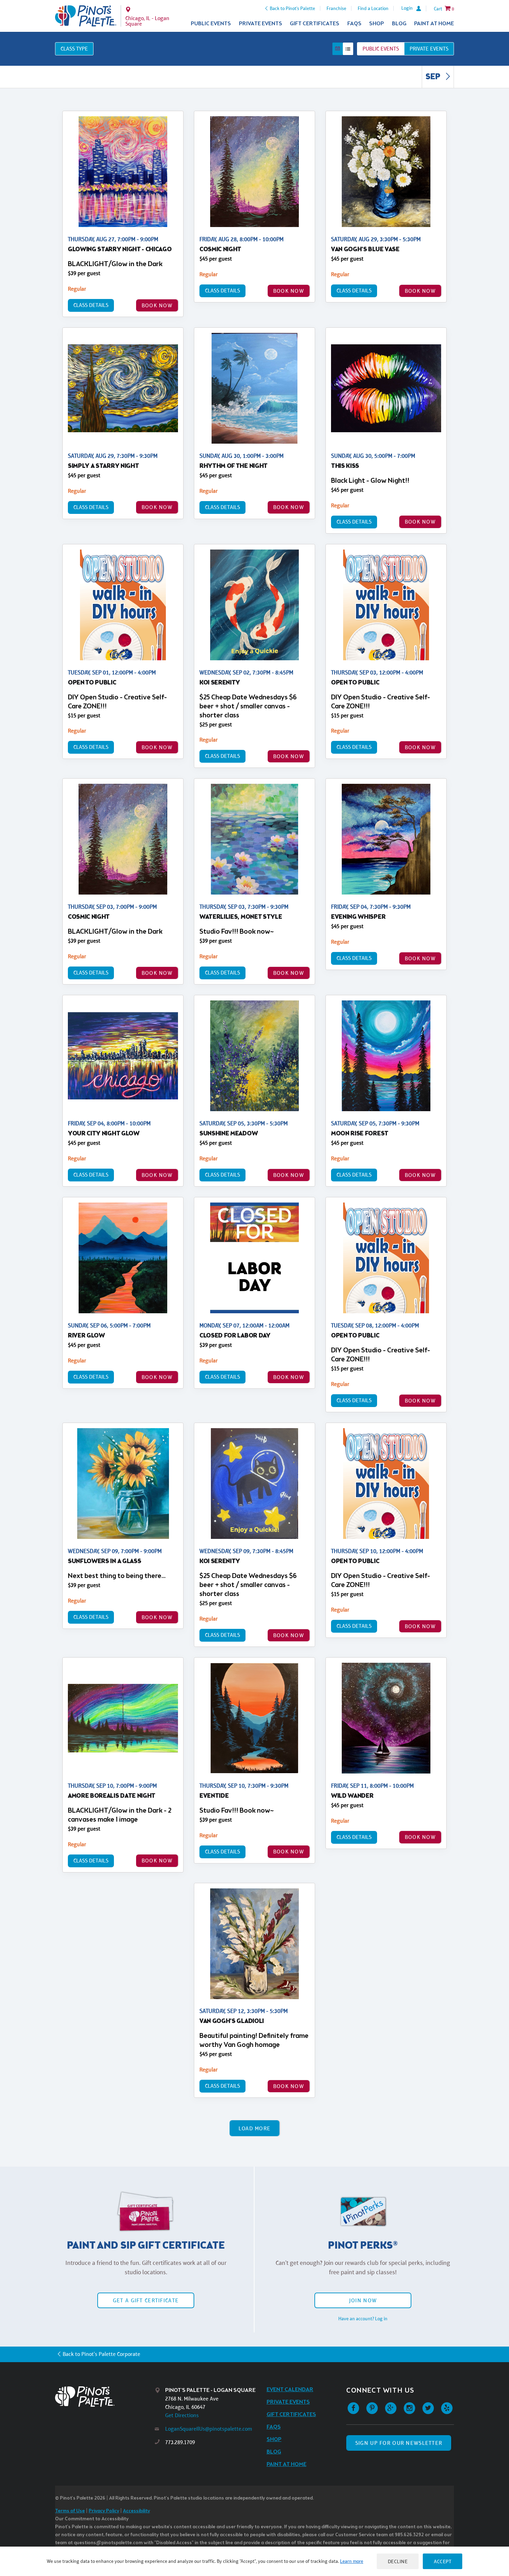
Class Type (74, 49)
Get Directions (182, 2415)
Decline (398, 2561)
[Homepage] (105, 2397)
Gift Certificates (315, 24)
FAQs (354, 24)
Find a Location (373, 8)
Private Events (261, 24)
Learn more (352, 2561)
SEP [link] (434, 77)
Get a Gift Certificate (146, 2300)
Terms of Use (70, 2511)
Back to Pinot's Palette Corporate (101, 2354)
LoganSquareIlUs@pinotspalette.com (209, 2429)
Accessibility (136, 2511)
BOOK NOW (157, 305)
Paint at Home (434, 24)
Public (381, 49)
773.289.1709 (180, 2442)
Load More (255, 2128)
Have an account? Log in (363, 2319)
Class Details (91, 305)
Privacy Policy (104, 2511)
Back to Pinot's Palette (292, 8)
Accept (443, 2561)
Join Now (363, 2300)
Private (429, 49)
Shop (377, 24)
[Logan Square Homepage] (86, 16)
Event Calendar (290, 2390)
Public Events (211, 24)
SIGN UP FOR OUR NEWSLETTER (399, 2443)
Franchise (336, 8)
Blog (399, 24)
